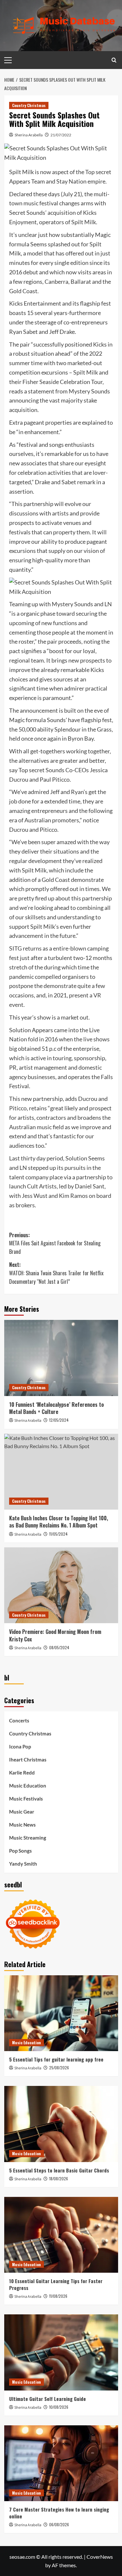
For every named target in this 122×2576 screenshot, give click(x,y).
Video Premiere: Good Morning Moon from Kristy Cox (55, 1635)
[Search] (114, 60)
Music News (22, 1825)
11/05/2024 (58, 1534)
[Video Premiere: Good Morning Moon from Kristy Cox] (61, 1585)
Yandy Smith (23, 1864)
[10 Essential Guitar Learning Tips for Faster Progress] (61, 2235)
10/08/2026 (59, 2407)
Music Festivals (26, 1799)
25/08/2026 (59, 2068)
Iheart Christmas (28, 1760)
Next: (56, 1273)
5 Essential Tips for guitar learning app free (56, 2059)
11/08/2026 (58, 2296)
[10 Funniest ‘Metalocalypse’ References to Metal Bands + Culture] (61, 1358)
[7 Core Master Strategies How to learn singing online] (61, 2463)
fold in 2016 (43, 1039)
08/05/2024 (59, 1647)
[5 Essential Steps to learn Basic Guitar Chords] (61, 2124)
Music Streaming (28, 1838)
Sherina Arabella (29, 135)
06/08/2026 (59, 2524)
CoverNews (100, 2557)
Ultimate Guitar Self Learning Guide (47, 2399)
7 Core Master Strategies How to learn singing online (59, 2513)
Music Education (28, 1786)
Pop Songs (20, 1851)
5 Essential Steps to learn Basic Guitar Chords (59, 2170)
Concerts (19, 1720)
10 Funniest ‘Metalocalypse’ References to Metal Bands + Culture (56, 1408)
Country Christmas (29, 105)
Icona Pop (20, 1747)
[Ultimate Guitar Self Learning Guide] (61, 2352)
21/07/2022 (61, 135)
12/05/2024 (59, 1420)
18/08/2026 (59, 2179)
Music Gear (22, 1812)
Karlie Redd (22, 1773)
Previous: (55, 1243)
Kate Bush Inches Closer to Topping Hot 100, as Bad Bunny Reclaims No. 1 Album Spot (59, 1522)
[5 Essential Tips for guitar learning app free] (61, 2013)
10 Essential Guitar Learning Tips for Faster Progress (56, 2284)
